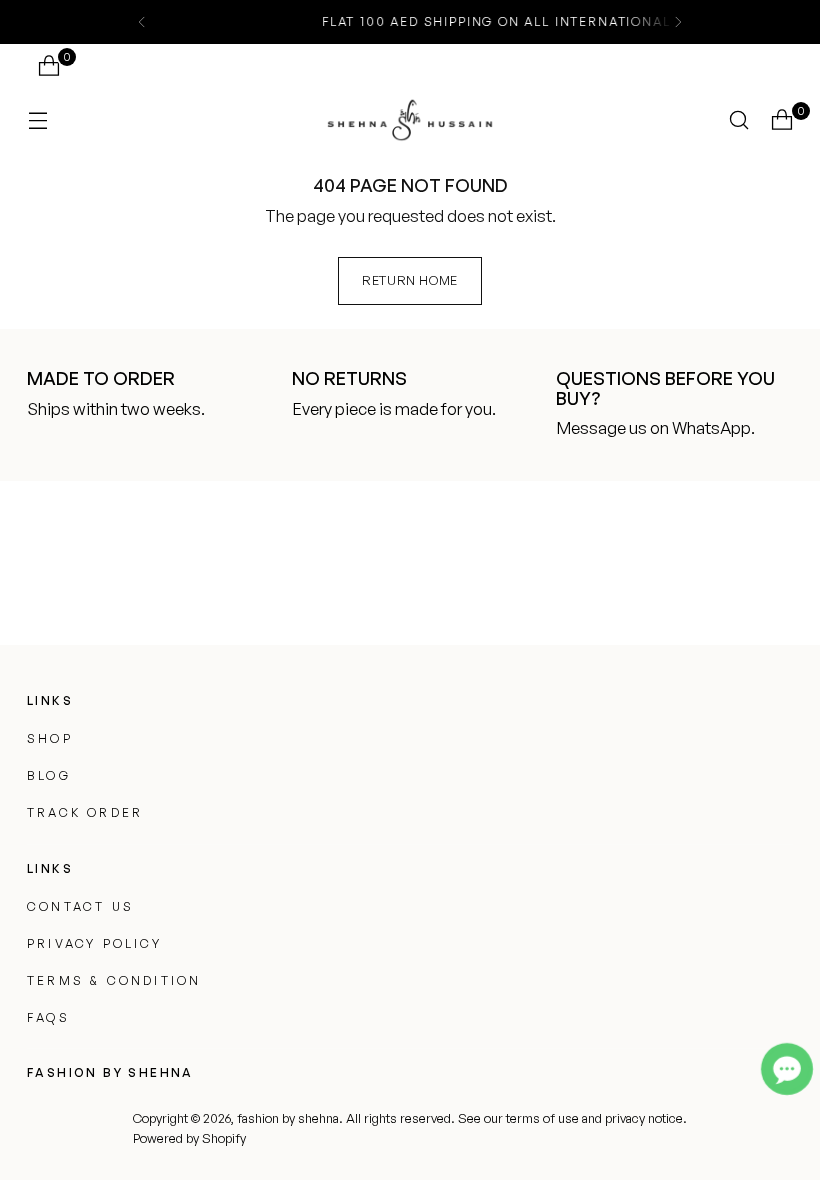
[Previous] (142, 22)
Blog (49, 775)
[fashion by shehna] (410, 119)
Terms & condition (114, 980)
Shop (50, 738)
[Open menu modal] (37, 119)
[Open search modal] (739, 119)
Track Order (85, 812)
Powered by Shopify (189, 1138)
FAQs (48, 1017)
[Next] (678, 22)
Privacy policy (94, 943)
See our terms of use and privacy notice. (572, 1118)
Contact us (80, 906)
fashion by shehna (288, 1118)
